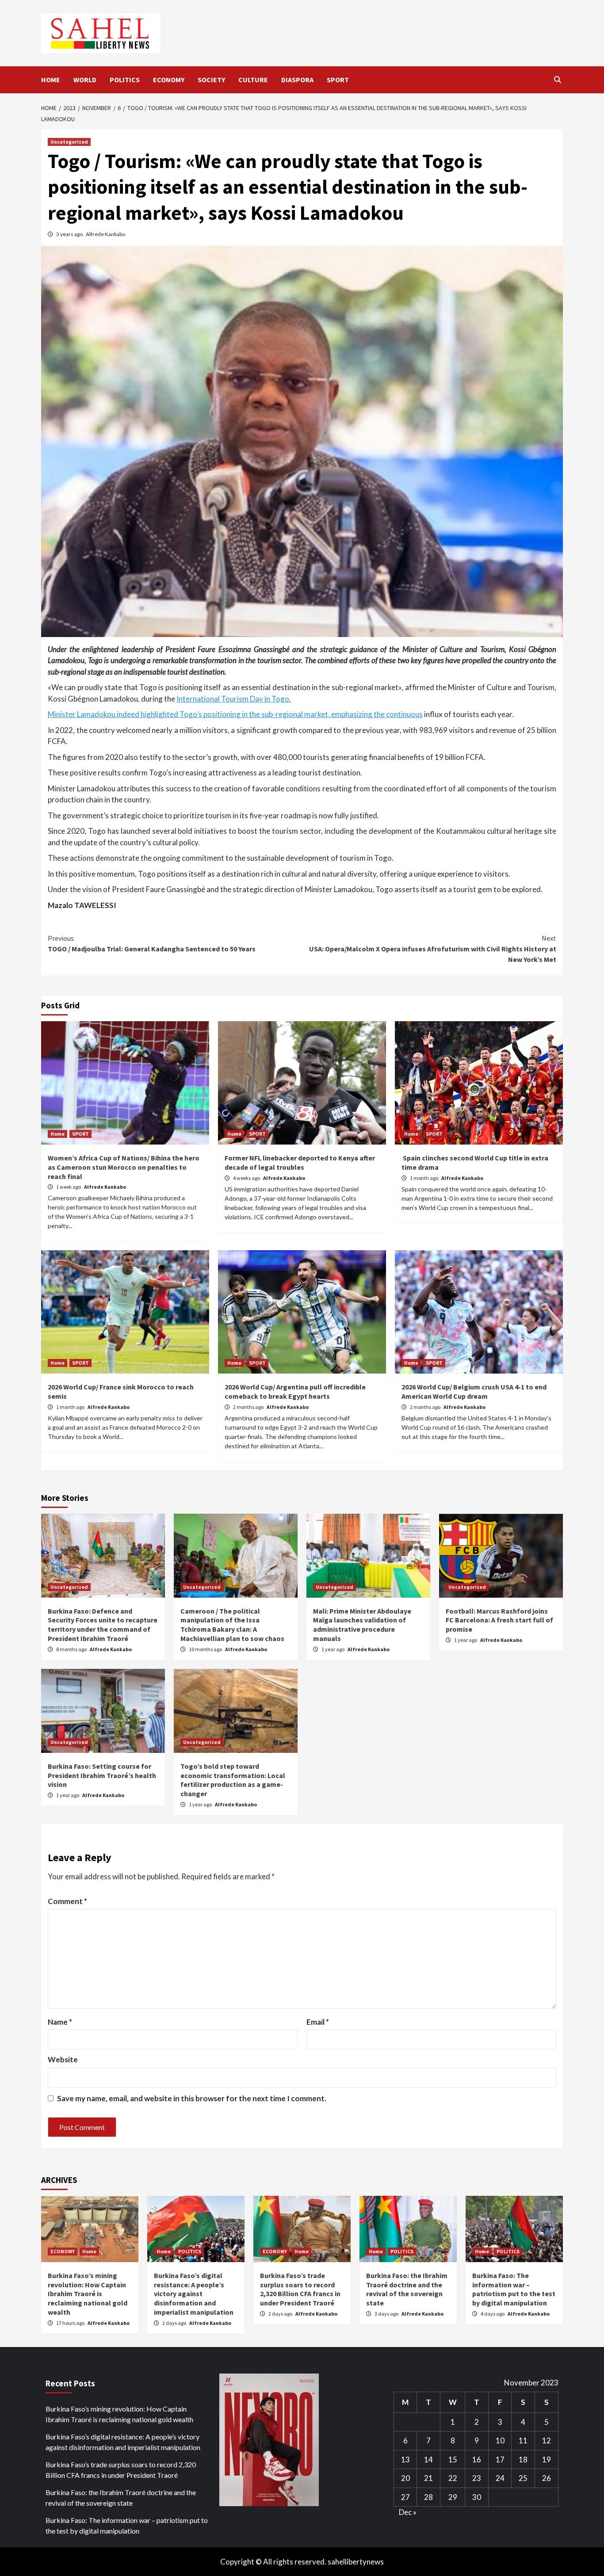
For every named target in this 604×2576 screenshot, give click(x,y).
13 (405, 2460)
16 (477, 2460)
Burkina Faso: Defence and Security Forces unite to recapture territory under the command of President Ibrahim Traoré (103, 1625)
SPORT (338, 80)
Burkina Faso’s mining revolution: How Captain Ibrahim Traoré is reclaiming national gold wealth (88, 2294)
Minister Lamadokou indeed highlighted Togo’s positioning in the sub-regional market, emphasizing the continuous (235, 714)
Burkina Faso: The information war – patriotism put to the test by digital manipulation (514, 2289)
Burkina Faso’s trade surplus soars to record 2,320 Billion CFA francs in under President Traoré (300, 2289)
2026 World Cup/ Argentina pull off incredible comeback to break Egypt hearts (295, 1391)
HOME (51, 80)
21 (428, 2478)
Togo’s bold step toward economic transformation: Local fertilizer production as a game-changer (233, 1780)
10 (500, 2441)
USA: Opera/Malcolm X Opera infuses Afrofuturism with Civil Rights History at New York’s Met (433, 949)
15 (453, 2460)
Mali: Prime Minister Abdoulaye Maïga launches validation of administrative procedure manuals (362, 1625)
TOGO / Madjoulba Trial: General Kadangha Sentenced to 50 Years (152, 943)
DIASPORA (297, 80)
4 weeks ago (247, 1178)
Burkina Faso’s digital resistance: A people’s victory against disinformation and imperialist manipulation (194, 2294)
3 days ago (387, 2314)
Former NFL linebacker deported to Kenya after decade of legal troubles (300, 1162)
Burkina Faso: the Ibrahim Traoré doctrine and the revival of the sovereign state (407, 2289)
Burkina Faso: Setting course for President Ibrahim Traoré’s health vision (102, 1775)
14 (428, 2460)
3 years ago (70, 234)
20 (405, 2478)
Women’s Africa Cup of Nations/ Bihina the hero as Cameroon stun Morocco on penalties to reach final (124, 1167)
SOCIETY (211, 80)
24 (500, 2478)
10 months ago (206, 1649)
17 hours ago (71, 2323)
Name (60, 2022)
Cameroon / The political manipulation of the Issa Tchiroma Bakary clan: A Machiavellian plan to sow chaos (232, 1625)
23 (477, 2478)
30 (477, 2497)
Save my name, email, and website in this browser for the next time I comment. (192, 2098)
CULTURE (253, 80)
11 (523, 2441)
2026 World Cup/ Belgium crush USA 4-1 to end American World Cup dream (474, 1391)
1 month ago (424, 1178)
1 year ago (333, 1649)
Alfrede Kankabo (105, 234)
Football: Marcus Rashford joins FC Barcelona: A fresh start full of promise (499, 1620)
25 (523, 2478)
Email (318, 2022)
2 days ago (175, 2323)
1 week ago (69, 1187)
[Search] (557, 80)
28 (428, 2497)
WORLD (85, 80)
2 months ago (249, 1407)
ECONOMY (169, 80)
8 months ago (72, 1649)
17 (500, 2460)
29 (453, 2497)
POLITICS (125, 80)
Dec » (408, 2512)
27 (405, 2497)
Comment (67, 1901)
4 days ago (493, 2314)
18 (523, 2460)
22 (453, 2478)
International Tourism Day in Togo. (234, 699)
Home (57, 1134)
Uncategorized (69, 142)
